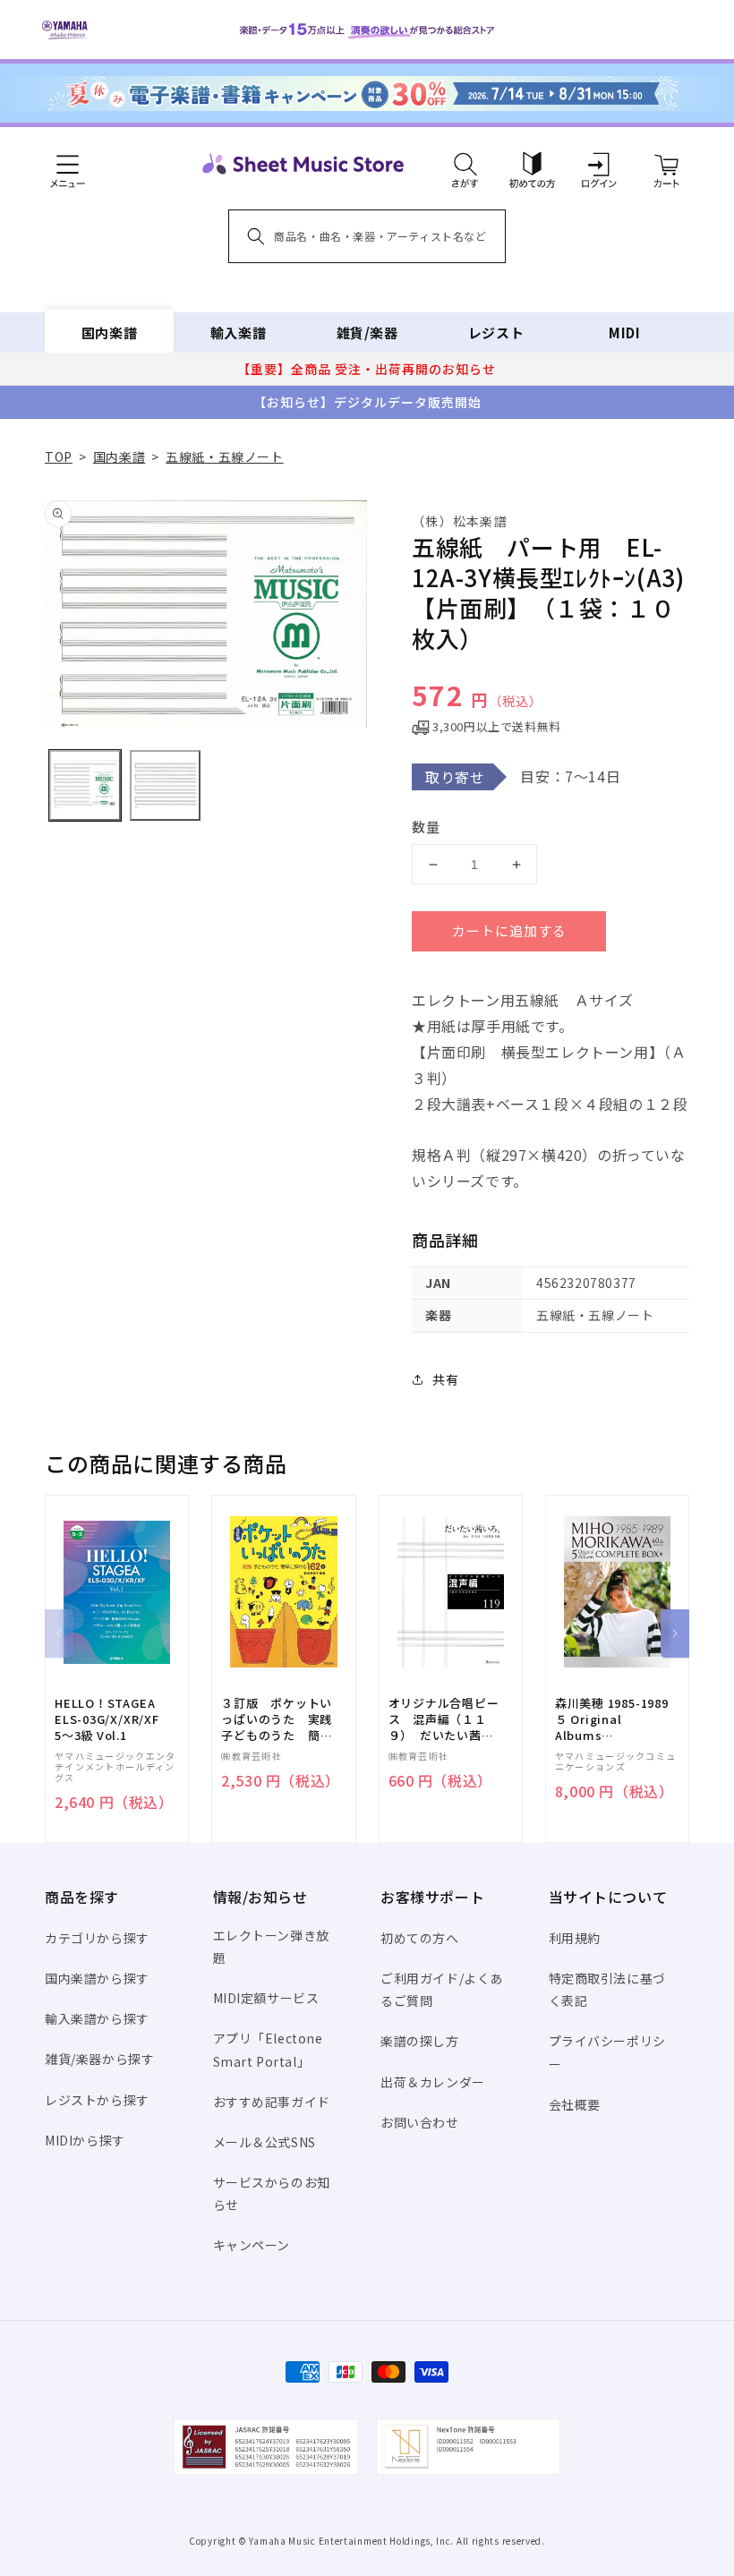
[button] (465, 164)
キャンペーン (252, 2245)
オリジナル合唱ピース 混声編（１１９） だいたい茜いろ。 (444, 1720)
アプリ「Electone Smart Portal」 (268, 2049)
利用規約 (575, 1938)
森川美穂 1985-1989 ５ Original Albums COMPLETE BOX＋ (612, 1720)
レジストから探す (97, 2100)
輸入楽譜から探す (97, 2018)
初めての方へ (420, 1938)
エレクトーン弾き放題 (271, 1946)
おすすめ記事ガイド (272, 2102)
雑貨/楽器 (367, 333)
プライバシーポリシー (607, 2052)
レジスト (496, 333)
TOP (59, 456)
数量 (426, 827)
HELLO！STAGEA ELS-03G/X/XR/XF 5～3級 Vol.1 (107, 1719)
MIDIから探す (85, 2140)
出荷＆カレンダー (433, 2082)
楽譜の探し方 (420, 2041)
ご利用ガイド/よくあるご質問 (442, 1989)
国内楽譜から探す (97, 1978)
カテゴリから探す (97, 1938)
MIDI (624, 333)
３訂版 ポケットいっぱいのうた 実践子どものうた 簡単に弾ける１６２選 (277, 1720)
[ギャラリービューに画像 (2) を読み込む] (166, 786)
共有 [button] (445, 1379)
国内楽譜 (109, 333)
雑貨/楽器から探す (99, 2059)
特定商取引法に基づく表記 (607, 1989)
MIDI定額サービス (266, 1998)
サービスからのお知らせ (272, 2193)
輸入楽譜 (238, 333)
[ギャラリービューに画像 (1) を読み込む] (85, 786)
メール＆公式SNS (265, 2142)
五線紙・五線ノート (224, 456)
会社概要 (575, 2104)
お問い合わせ (420, 2122)
